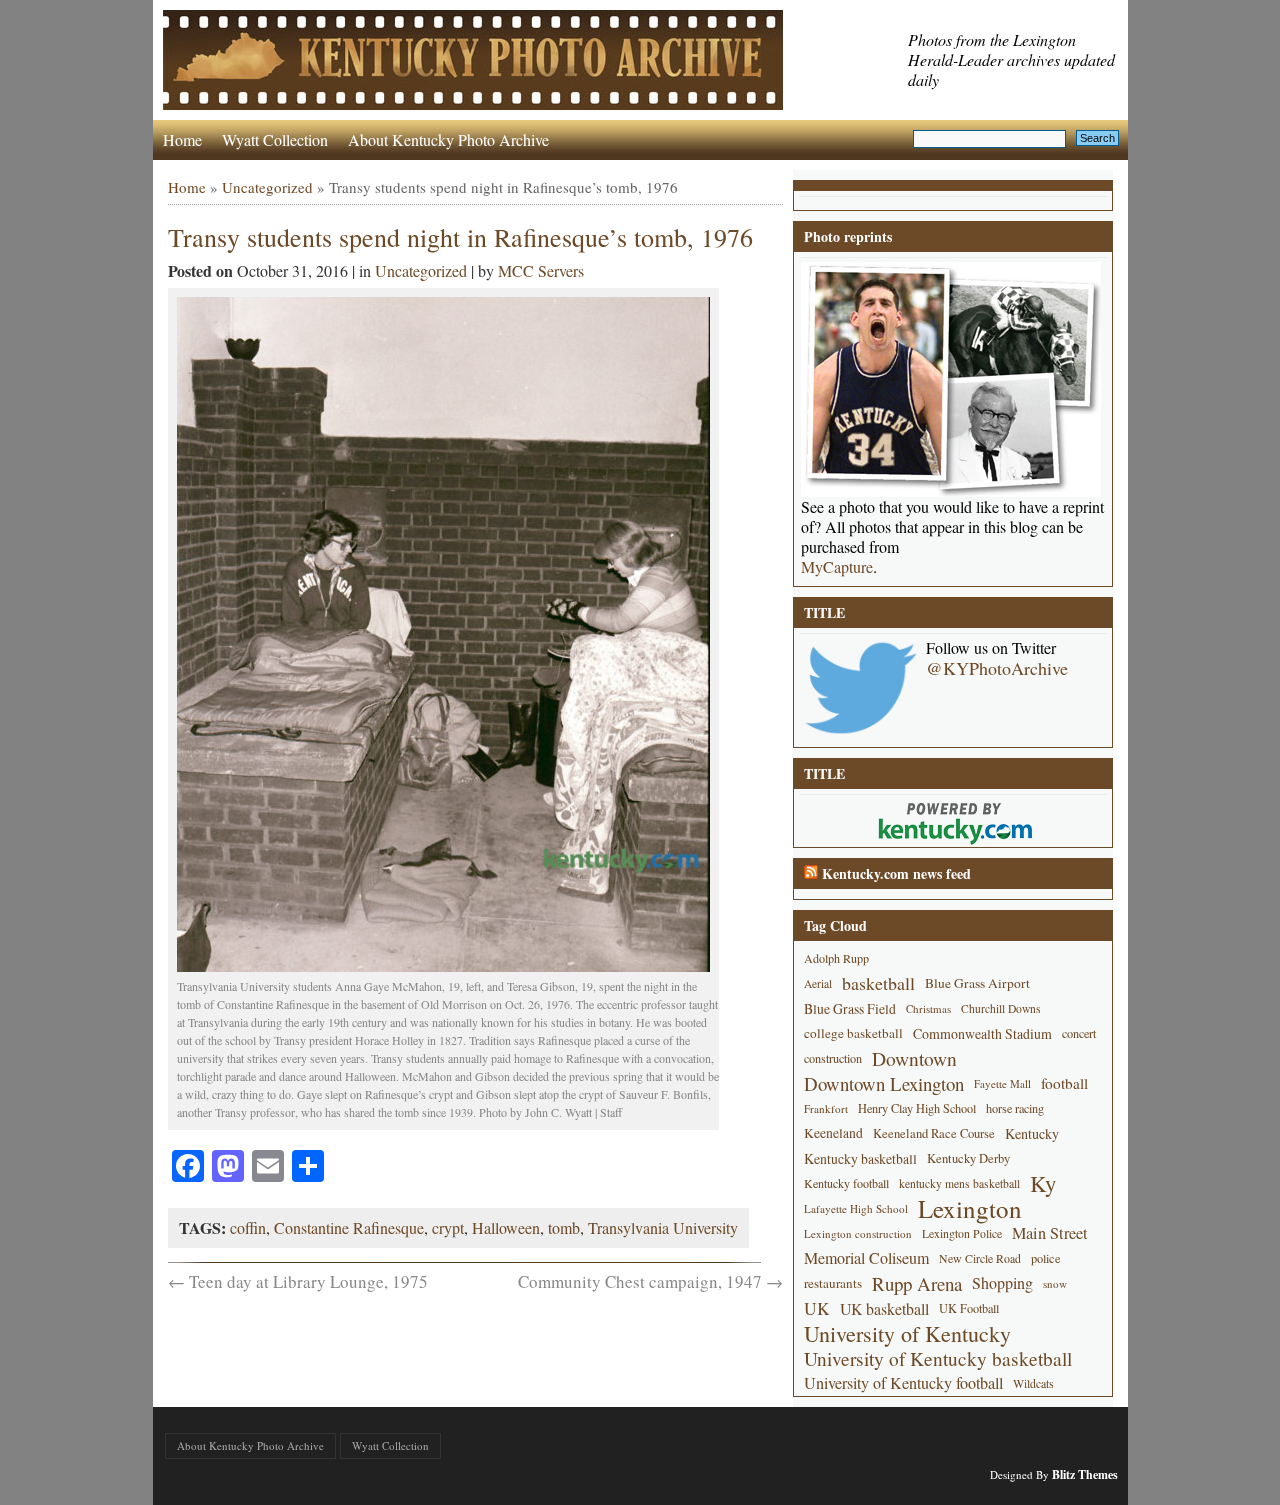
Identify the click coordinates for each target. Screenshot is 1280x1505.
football (1064, 1083)
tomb (564, 1227)
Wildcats (1033, 1383)
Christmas (928, 1008)
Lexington (970, 1208)
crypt (448, 1227)
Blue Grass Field (850, 1008)
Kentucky (1032, 1133)
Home (182, 139)
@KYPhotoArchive (997, 668)
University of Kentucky (907, 1333)
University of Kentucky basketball (938, 1358)
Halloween (506, 1227)
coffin (248, 1227)
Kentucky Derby (968, 1158)
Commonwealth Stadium (982, 1033)
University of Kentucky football (903, 1383)
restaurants (833, 1283)
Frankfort (826, 1108)
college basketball (853, 1033)
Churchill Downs (1001, 1008)
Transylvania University (663, 1227)
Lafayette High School (856, 1208)
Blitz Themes (1085, 1474)
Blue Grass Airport (977, 983)
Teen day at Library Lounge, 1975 (298, 1281)
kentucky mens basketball (959, 1183)
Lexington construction (858, 1233)
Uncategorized (267, 187)
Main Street (1050, 1233)
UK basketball (884, 1308)
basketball (878, 983)
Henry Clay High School (917, 1108)
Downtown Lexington (884, 1083)
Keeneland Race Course (934, 1133)
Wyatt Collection (275, 139)
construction (833, 1058)
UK (817, 1308)
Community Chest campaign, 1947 (650, 1281)
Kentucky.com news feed (896, 873)
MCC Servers (541, 270)
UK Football (969, 1308)
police (1046, 1258)
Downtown (914, 1058)
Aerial (818, 983)
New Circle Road (980, 1258)
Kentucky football (846, 1183)
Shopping (1002, 1283)
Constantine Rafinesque (349, 1227)
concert (1079, 1033)
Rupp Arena (917, 1283)
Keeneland (833, 1133)
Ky (1043, 1183)
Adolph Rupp (836, 958)
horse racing (1015, 1108)
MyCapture (837, 567)
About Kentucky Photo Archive (448, 139)
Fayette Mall (1002, 1083)
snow (1055, 1283)
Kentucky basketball (860, 1158)
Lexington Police (962, 1233)
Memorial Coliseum (866, 1258)
